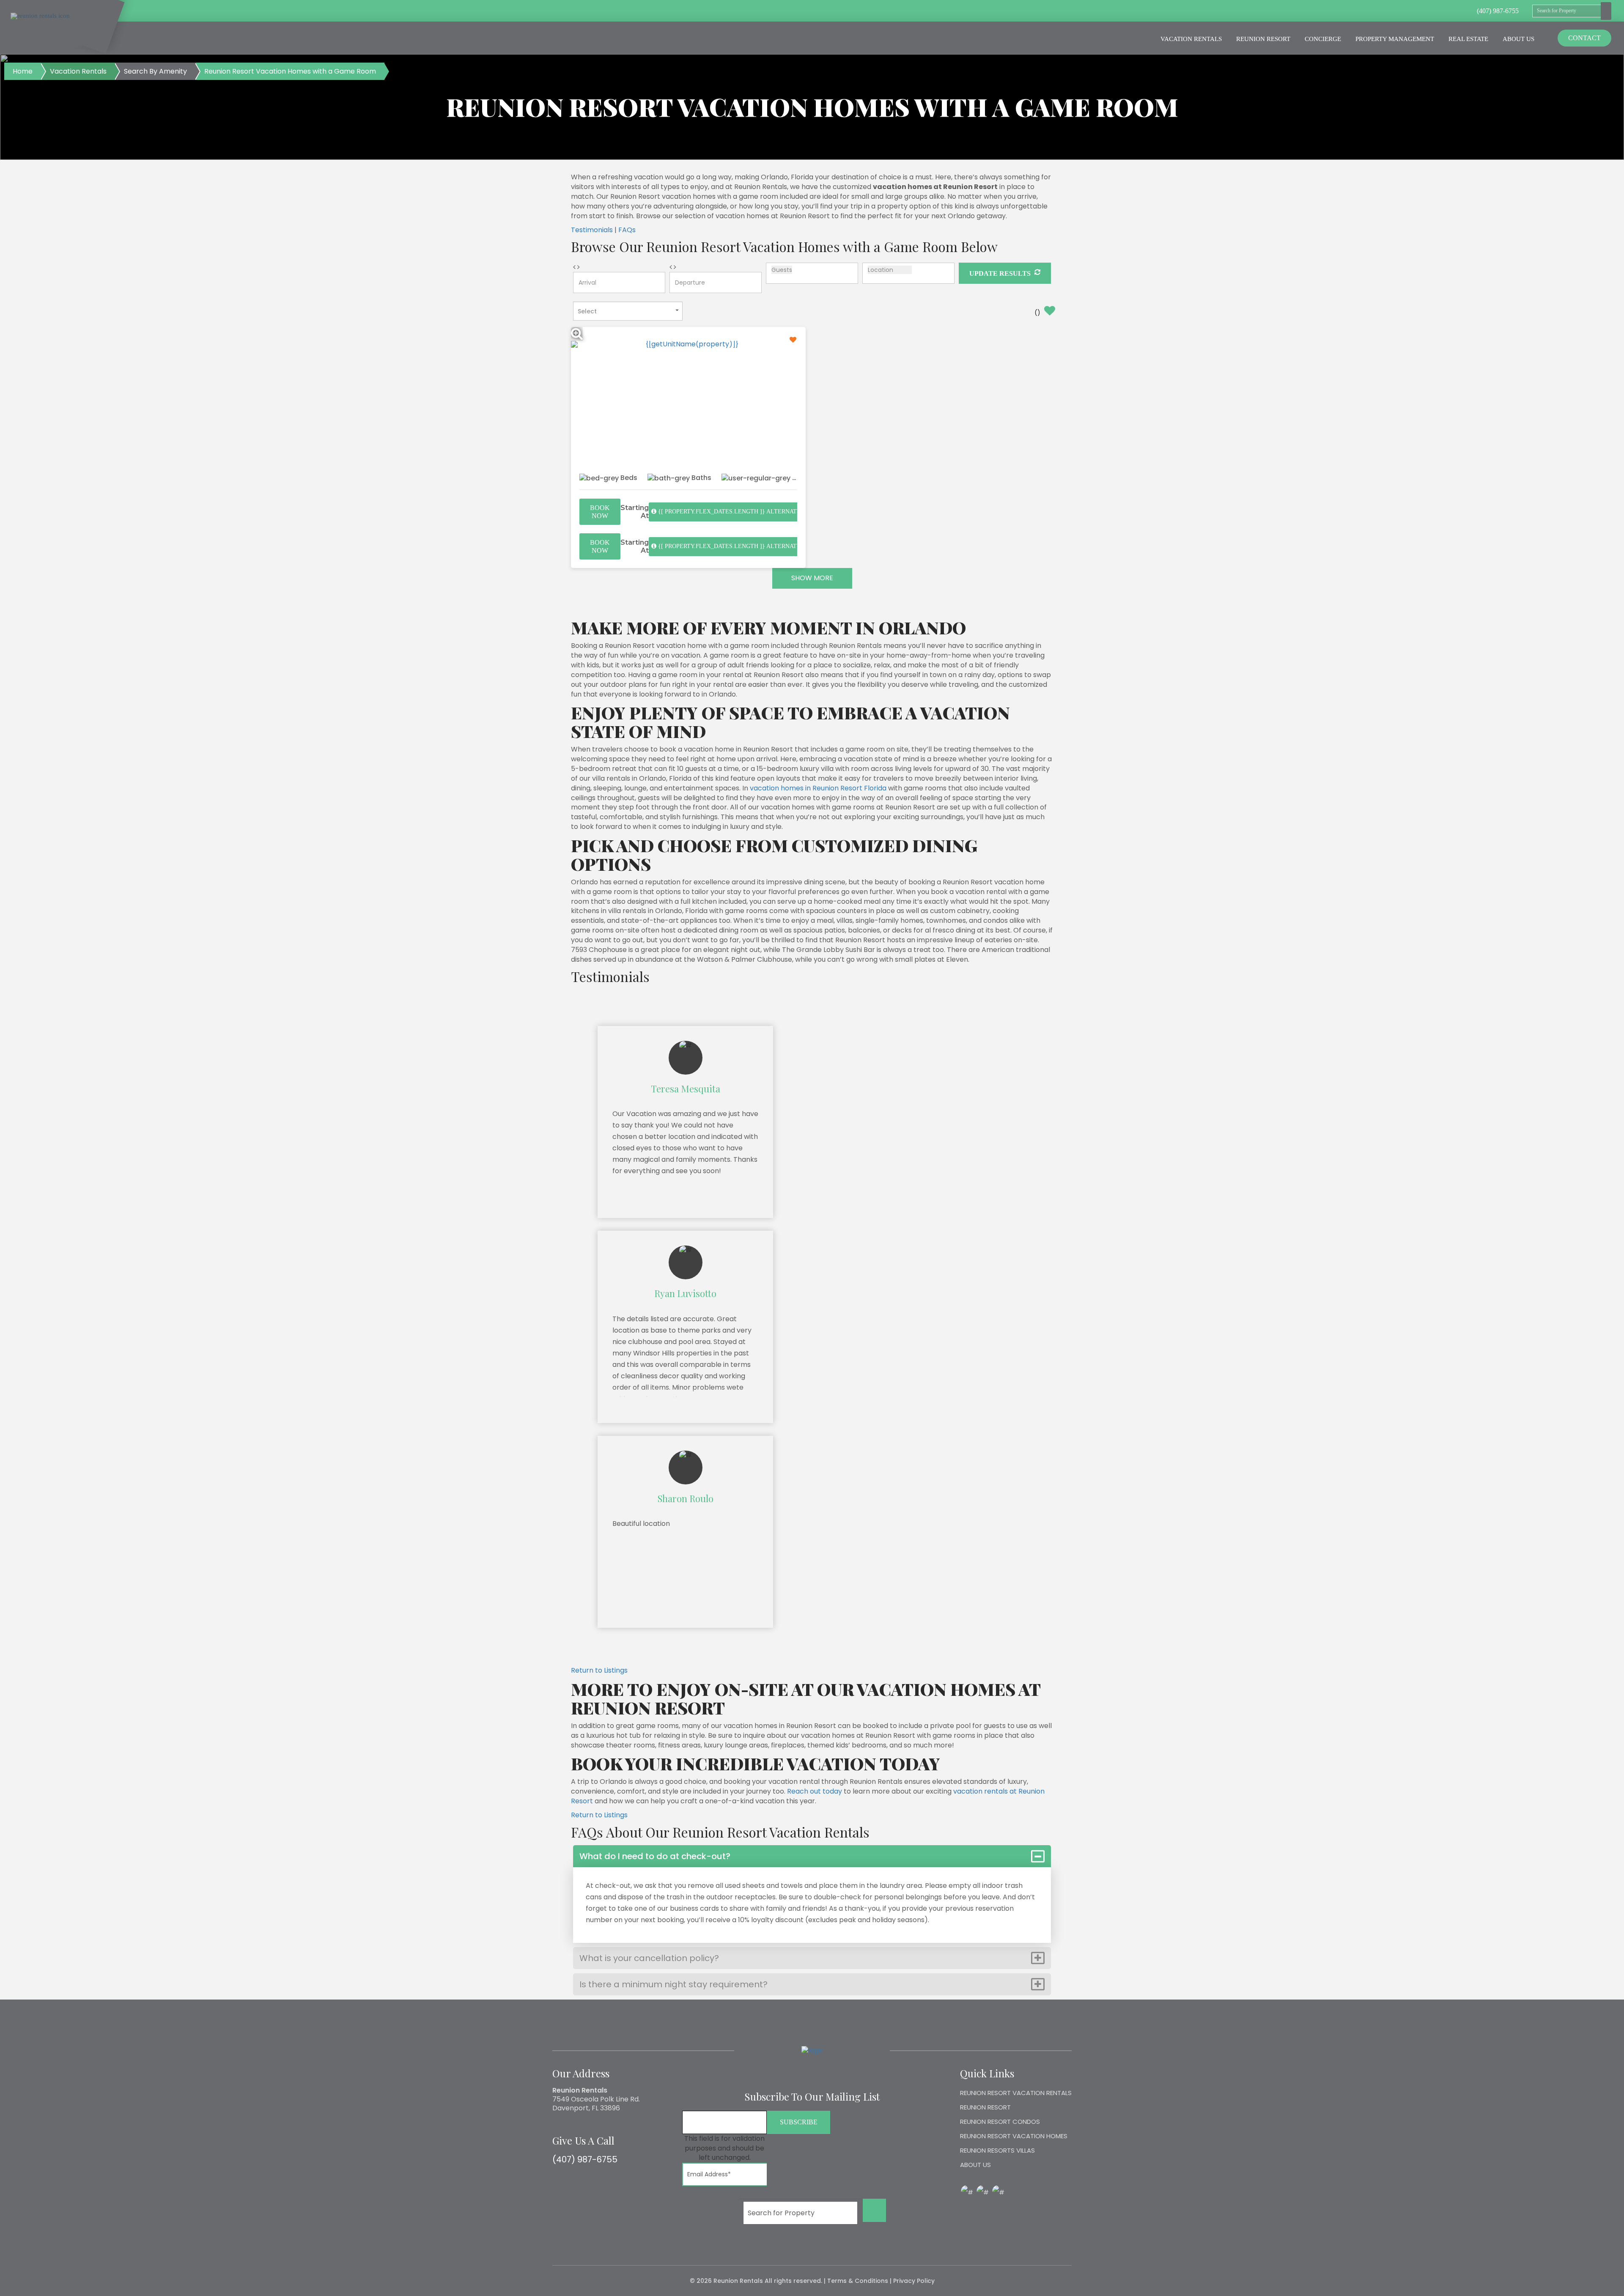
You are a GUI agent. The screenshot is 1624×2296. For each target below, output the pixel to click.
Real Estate (1468, 39)
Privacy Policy (914, 2281)
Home (23, 71)
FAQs (627, 230)
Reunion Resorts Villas (997, 2150)
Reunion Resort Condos (1000, 2122)
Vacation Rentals (1191, 39)
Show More (812, 578)
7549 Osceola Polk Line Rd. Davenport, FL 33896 (596, 2104)
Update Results (1001, 273)
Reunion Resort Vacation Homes (1014, 2136)
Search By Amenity (155, 71)
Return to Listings (599, 1670)
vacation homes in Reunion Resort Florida (818, 788)
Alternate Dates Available (756, 512)
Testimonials (592, 230)
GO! (875, 2210)
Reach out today (815, 1791)
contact (1584, 38)
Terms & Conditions (858, 2281)
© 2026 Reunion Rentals (726, 2281)
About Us (1518, 39)
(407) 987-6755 (585, 2159)
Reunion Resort (1263, 39)
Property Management (1395, 39)
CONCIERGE (1323, 39)
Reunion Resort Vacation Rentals (1016, 2093)
